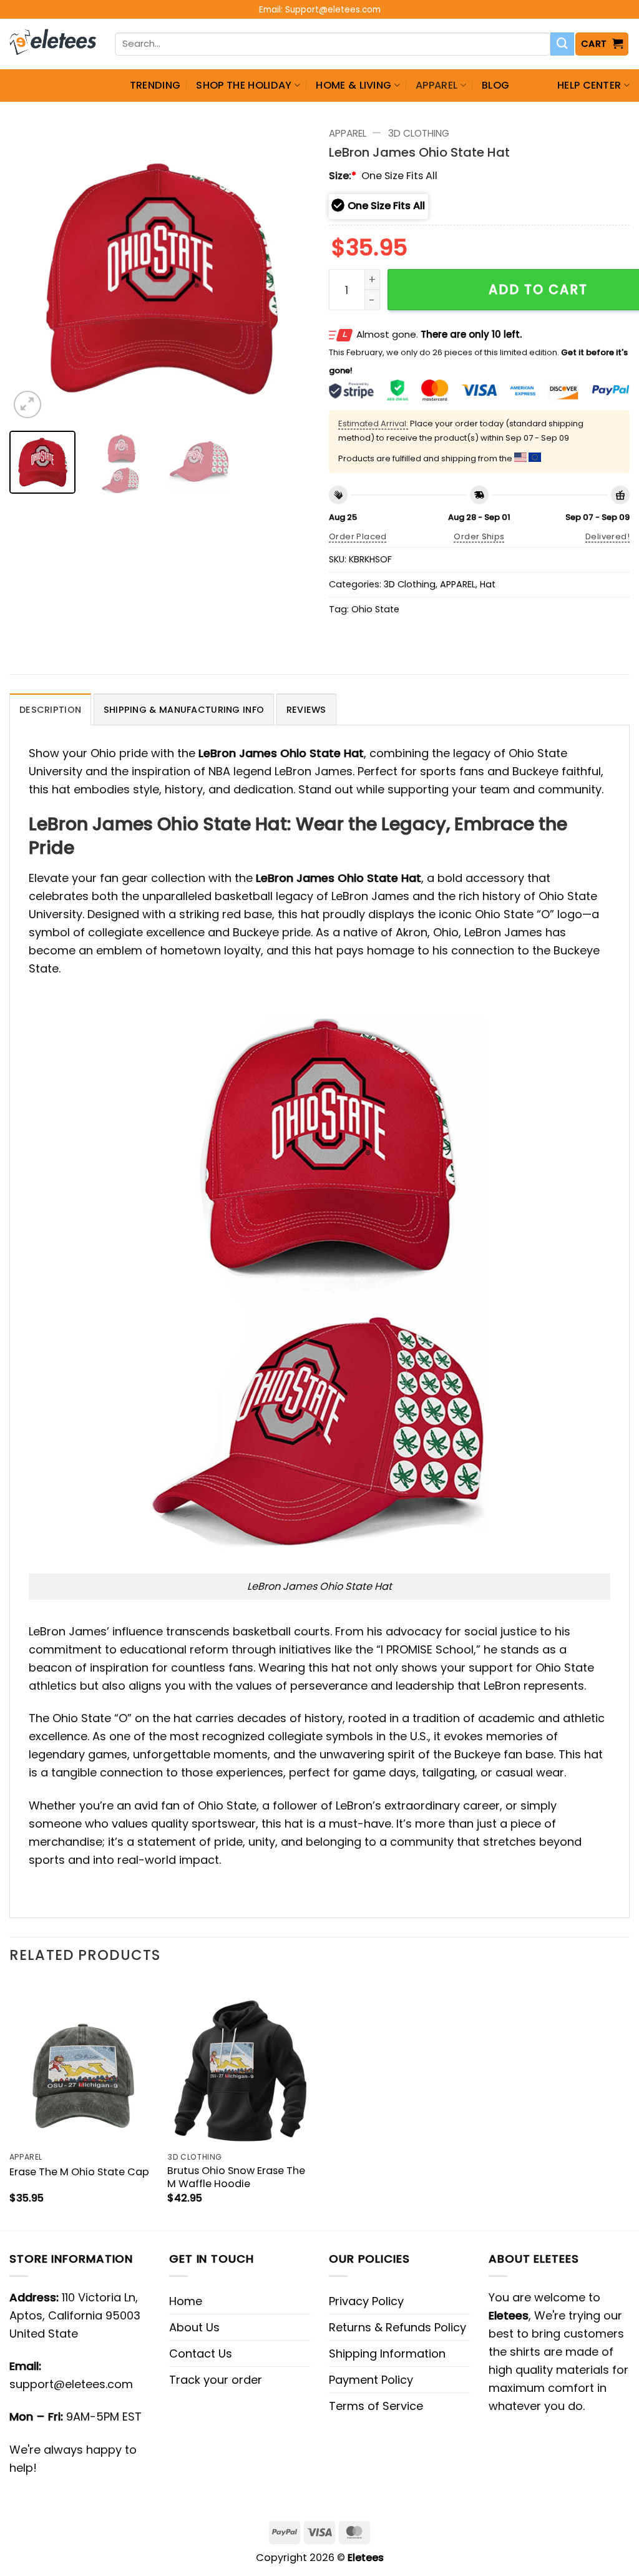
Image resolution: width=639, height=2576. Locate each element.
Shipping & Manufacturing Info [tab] (184, 710)
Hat (488, 584)
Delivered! (607, 536)
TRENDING (155, 85)
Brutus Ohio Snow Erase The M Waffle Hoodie (236, 2177)
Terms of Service (376, 2406)
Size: (343, 176)
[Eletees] (53, 44)
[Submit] (562, 44)
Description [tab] (50, 710)
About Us (194, 2327)
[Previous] (31, 271)
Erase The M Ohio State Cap (79, 2172)
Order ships (479, 536)
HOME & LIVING (354, 85)
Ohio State (375, 609)
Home (186, 2301)
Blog (495, 85)
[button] (602, 44)
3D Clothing (419, 133)
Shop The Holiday (244, 85)
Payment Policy (371, 2380)
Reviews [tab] (306, 710)
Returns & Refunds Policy (398, 2327)
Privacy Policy (366, 2301)
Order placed (358, 536)
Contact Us (201, 2353)
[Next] (288, 271)
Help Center (589, 85)
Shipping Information (387, 2353)
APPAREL (437, 85)
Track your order (216, 2380)
